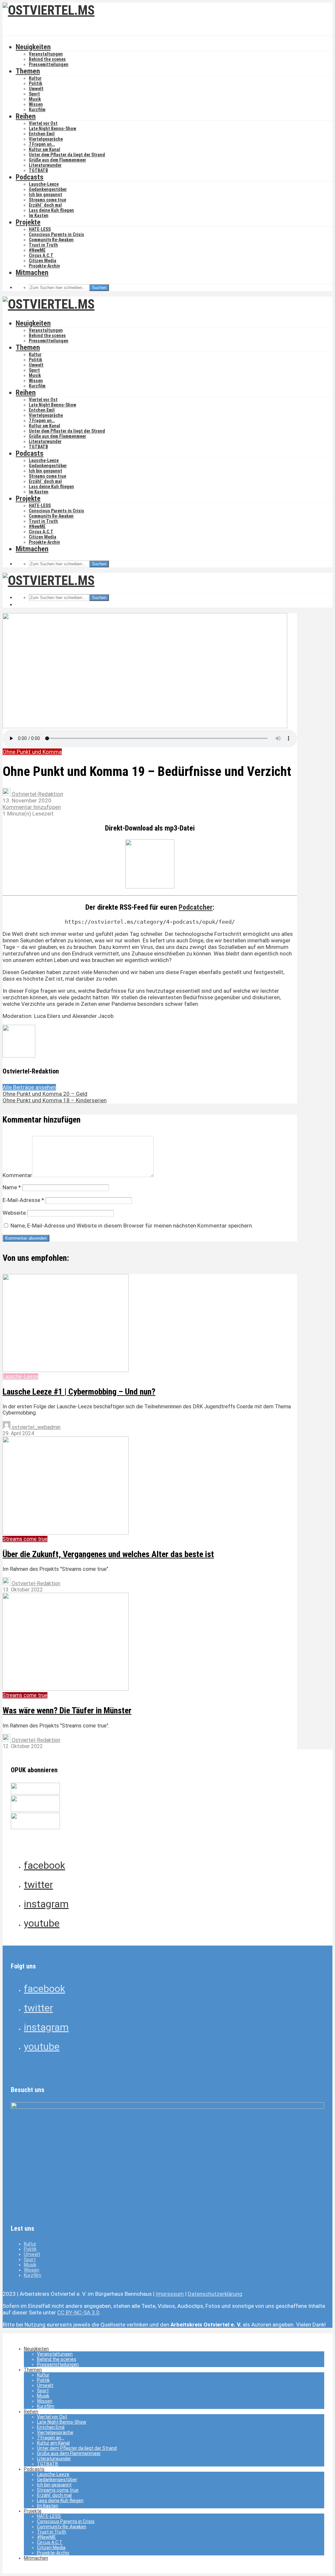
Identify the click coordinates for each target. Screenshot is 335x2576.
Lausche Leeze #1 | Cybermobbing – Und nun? (79, 1392)
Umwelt (36, 89)
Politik (35, 83)
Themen (28, 71)
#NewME (37, 250)
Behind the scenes (47, 59)
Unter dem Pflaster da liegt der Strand (67, 155)
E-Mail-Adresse (23, 1200)
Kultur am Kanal (44, 149)
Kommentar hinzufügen (32, 807)
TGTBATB (38, 170)
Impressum (170, 2294)
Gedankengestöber (48, 189)
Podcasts (30, 177)
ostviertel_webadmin (35, 1427)
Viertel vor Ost (43, 123)
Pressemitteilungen (49, 64)
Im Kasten (39, 215)
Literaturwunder (45, 165)
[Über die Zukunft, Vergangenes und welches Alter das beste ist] (66, 1533)
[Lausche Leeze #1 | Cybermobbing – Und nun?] (66, 1370)
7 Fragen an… (42, 144)
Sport (34, 94)
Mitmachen (32, 273)
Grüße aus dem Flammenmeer (57, 160)
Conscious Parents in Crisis (56, 234)
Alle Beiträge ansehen (29, 1087)
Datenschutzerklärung (215, 2294)
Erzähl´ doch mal (45, 205)
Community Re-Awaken (51, 240)
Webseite (14, 1213)
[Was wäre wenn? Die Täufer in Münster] (66, 1689)
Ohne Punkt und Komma (32, 752)
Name (12, 1187)
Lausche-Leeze (44, 184)
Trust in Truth (43, 245)
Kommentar (17, 1175)
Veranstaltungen (46, 54)
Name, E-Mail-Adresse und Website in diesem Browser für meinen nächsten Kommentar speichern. (132, 1226)
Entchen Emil (42, 134)
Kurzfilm (37, 110)
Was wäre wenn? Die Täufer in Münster (67, 1710)
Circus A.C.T (41, 255)
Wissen (36, 104)
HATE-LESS (40, 229)
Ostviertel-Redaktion (37, 794)
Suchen (99, 288)
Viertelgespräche (46, 139)
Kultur (35, 78)
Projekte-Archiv (44, 266)
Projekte (28, 222)
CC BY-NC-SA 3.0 (78, 2312)
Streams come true (47, 200)
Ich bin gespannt (45, 195)
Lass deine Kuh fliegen (51, 210)
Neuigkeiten (33, 47)
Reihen (26, 116)
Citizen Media (43, 261)
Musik (35, 99)
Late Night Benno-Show (53, 129)
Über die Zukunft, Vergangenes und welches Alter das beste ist (108, 1554)
